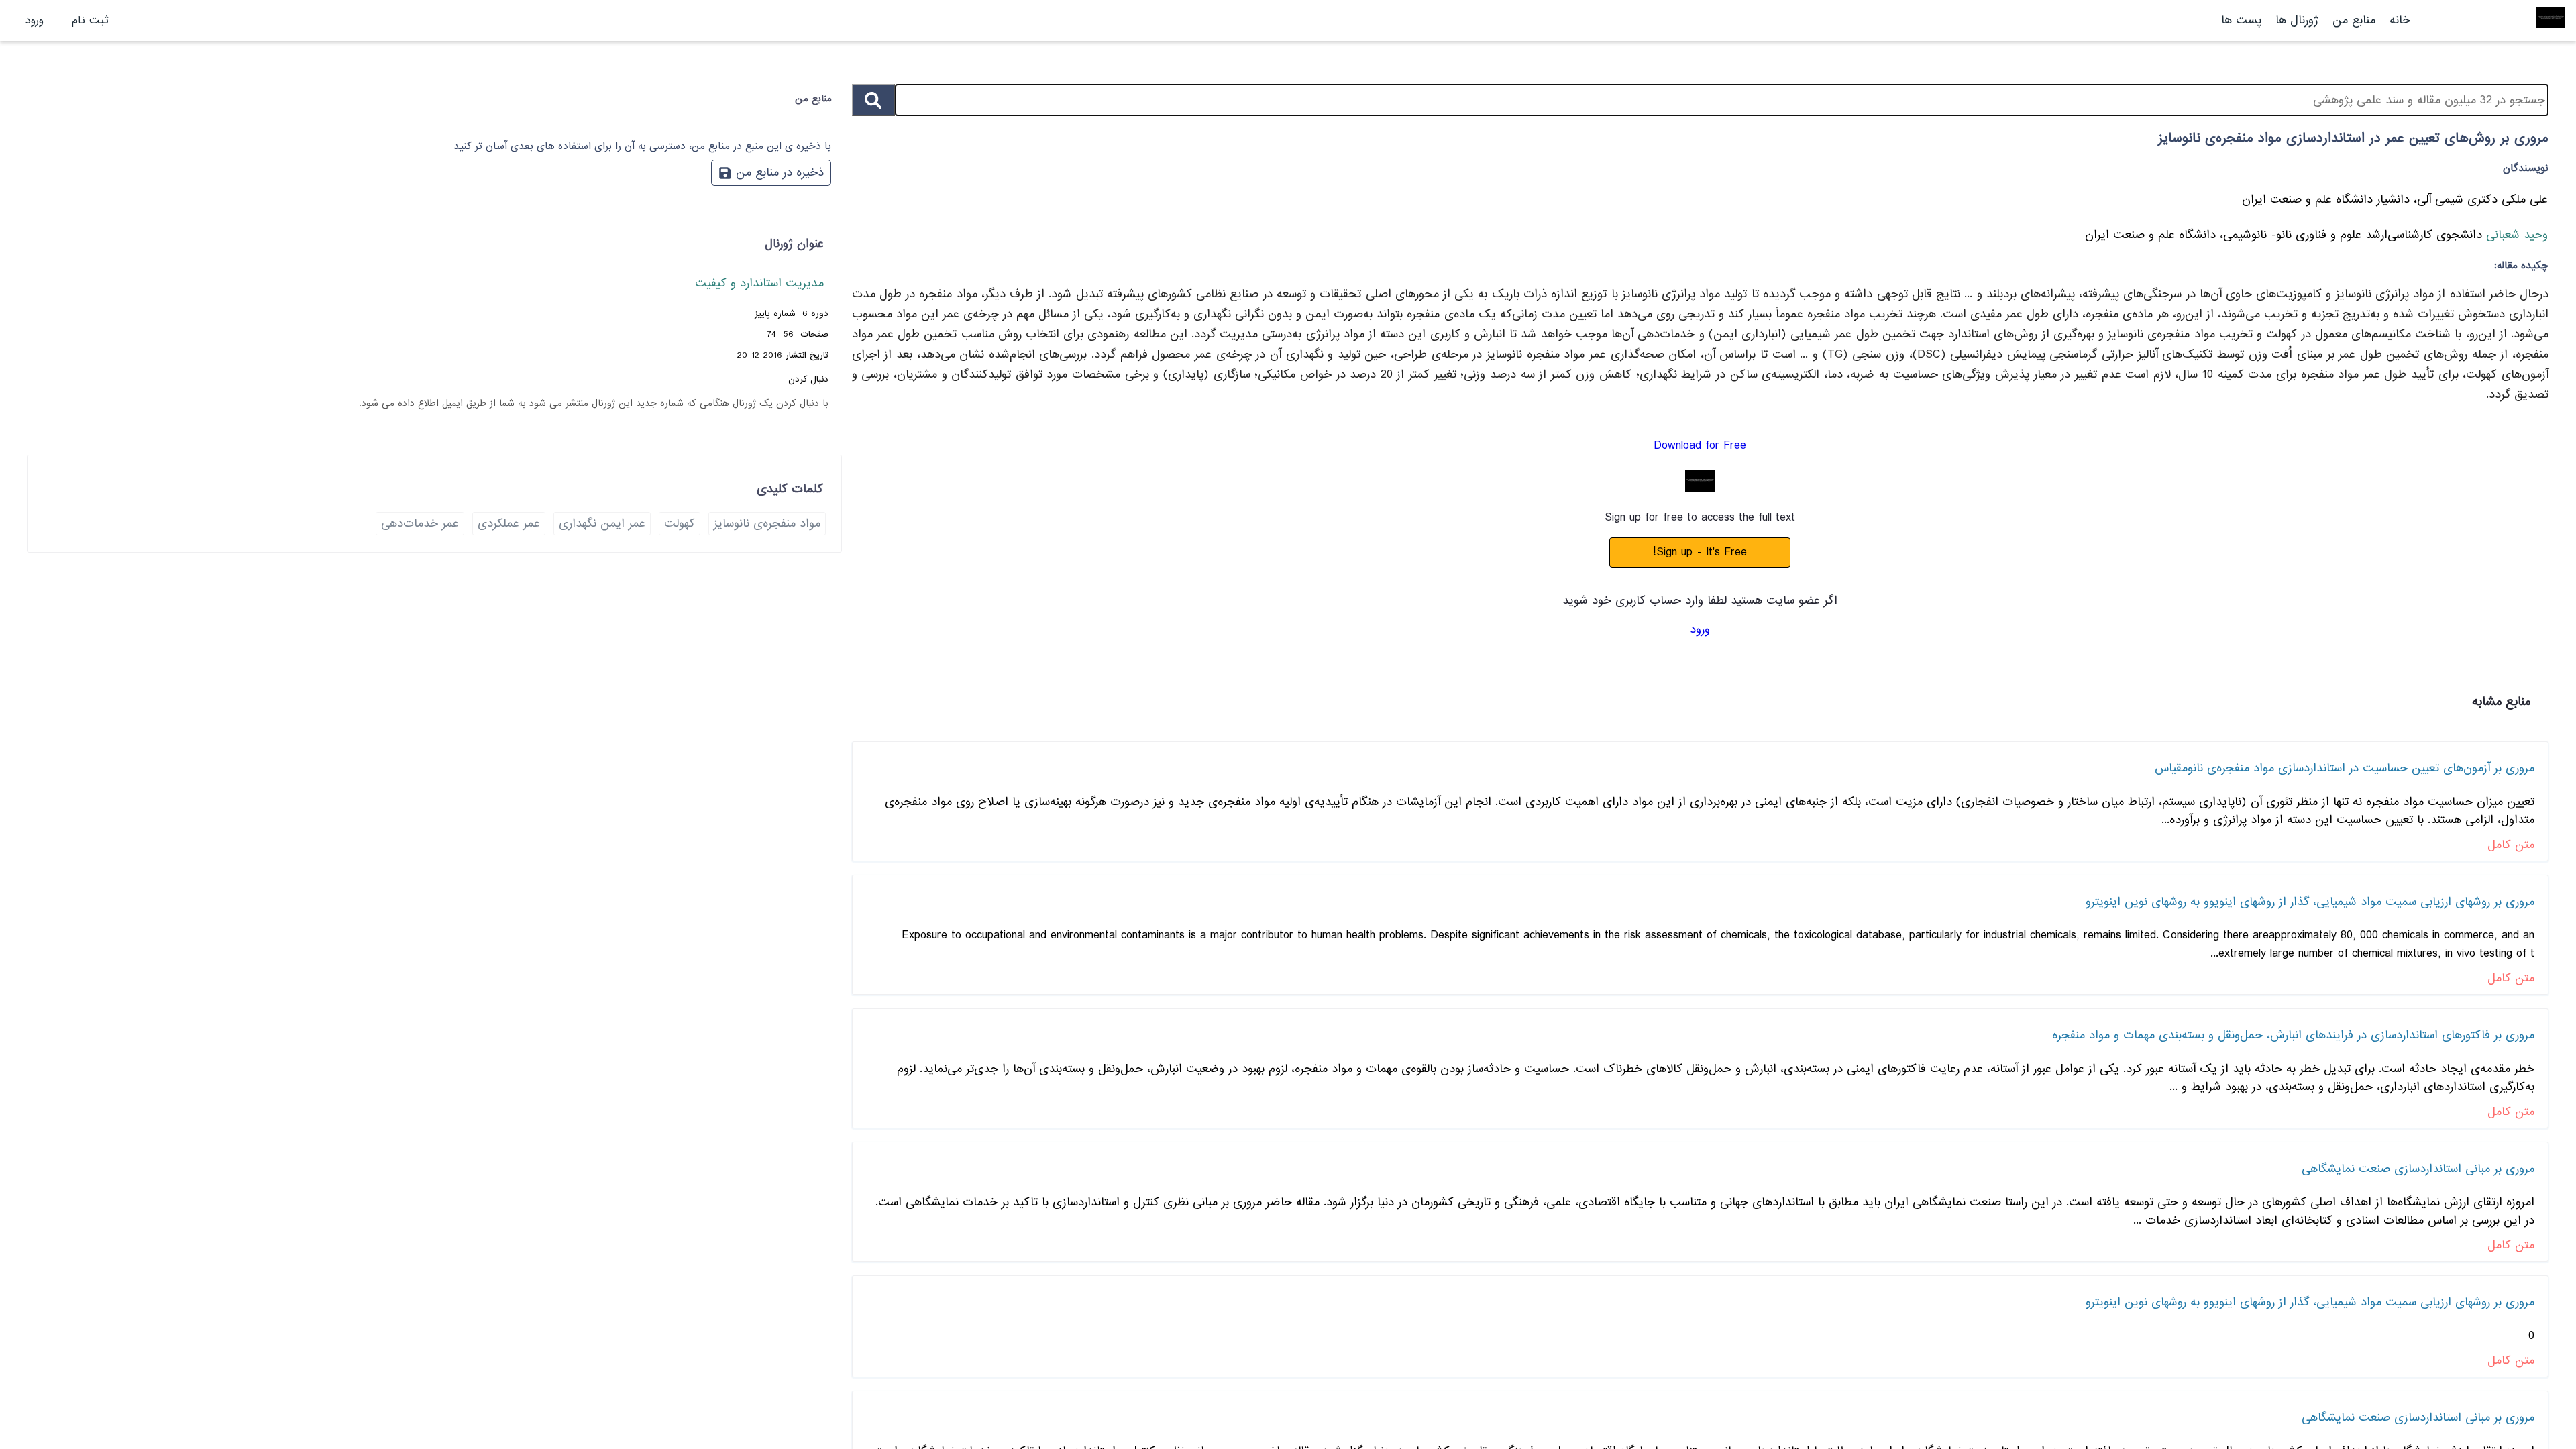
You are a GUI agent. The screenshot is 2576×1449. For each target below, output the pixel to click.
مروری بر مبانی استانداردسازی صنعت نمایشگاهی (2418, 1169)
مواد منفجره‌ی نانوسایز (767, 524)
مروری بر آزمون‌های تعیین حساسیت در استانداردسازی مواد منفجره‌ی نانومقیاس (2345, 768)
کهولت (680, 524)
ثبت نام (90, 20)
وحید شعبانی (2515, 235)
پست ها (2241, 20)
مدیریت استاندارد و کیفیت (759, 283)
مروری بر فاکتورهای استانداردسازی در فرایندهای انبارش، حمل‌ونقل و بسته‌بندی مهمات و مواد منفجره (2293, 1035)
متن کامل (2511, 845)
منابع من (2352, 20)
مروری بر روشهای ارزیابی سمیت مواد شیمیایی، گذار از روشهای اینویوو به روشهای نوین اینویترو (2310, 902)
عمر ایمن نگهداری (602, 524)
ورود (35, 20)
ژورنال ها (2297, 20)
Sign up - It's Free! (1700, 552)
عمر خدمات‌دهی (420, 524)
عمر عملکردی (509, 524)
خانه (2400, 20)
